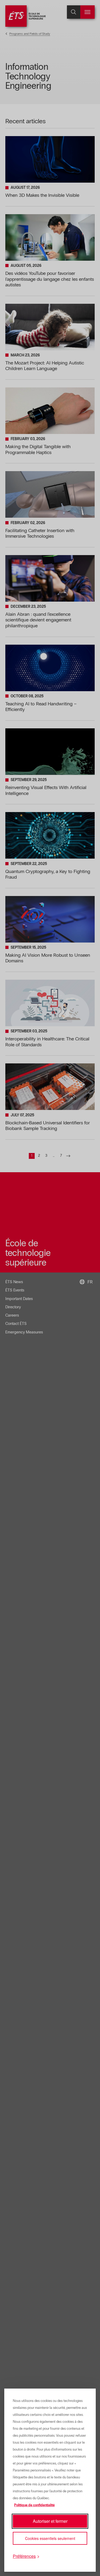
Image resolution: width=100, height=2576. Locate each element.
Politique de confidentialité (34, 2505)
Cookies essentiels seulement (50, 2538)
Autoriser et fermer (50, 2521)
